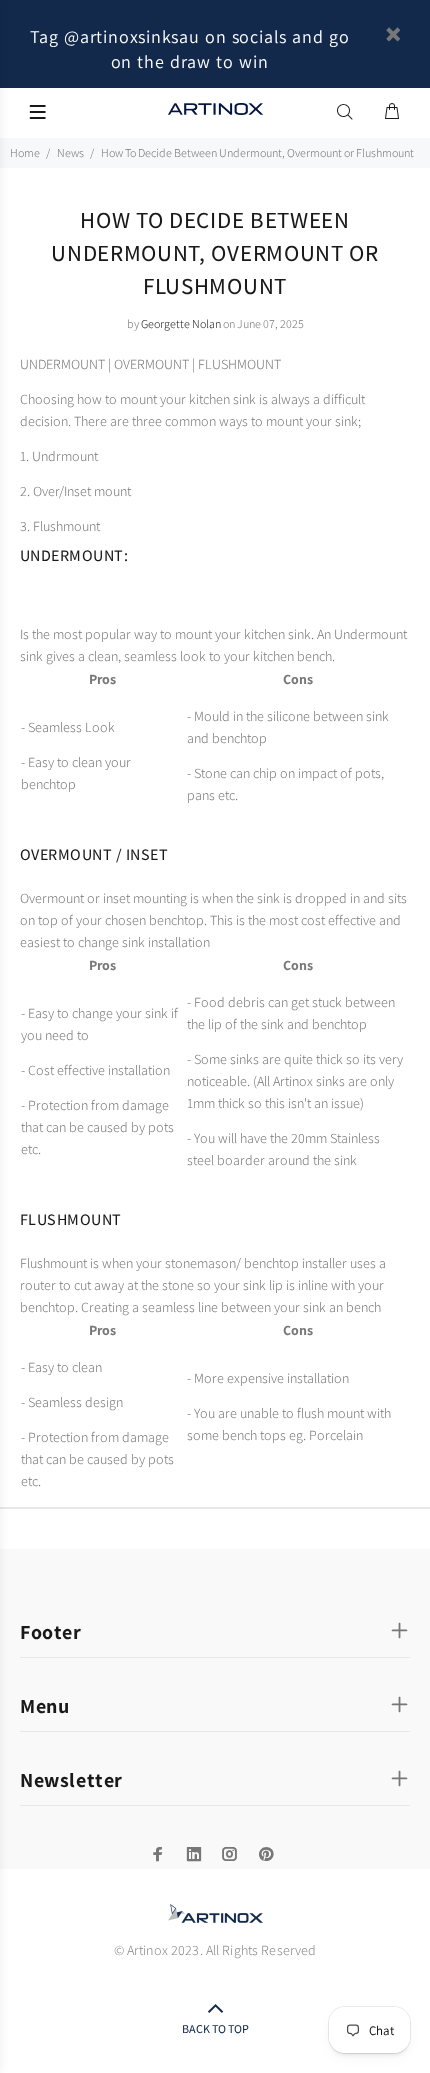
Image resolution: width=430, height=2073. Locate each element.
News (70, 152)
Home (25, 152)
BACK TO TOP (215, 2028)
